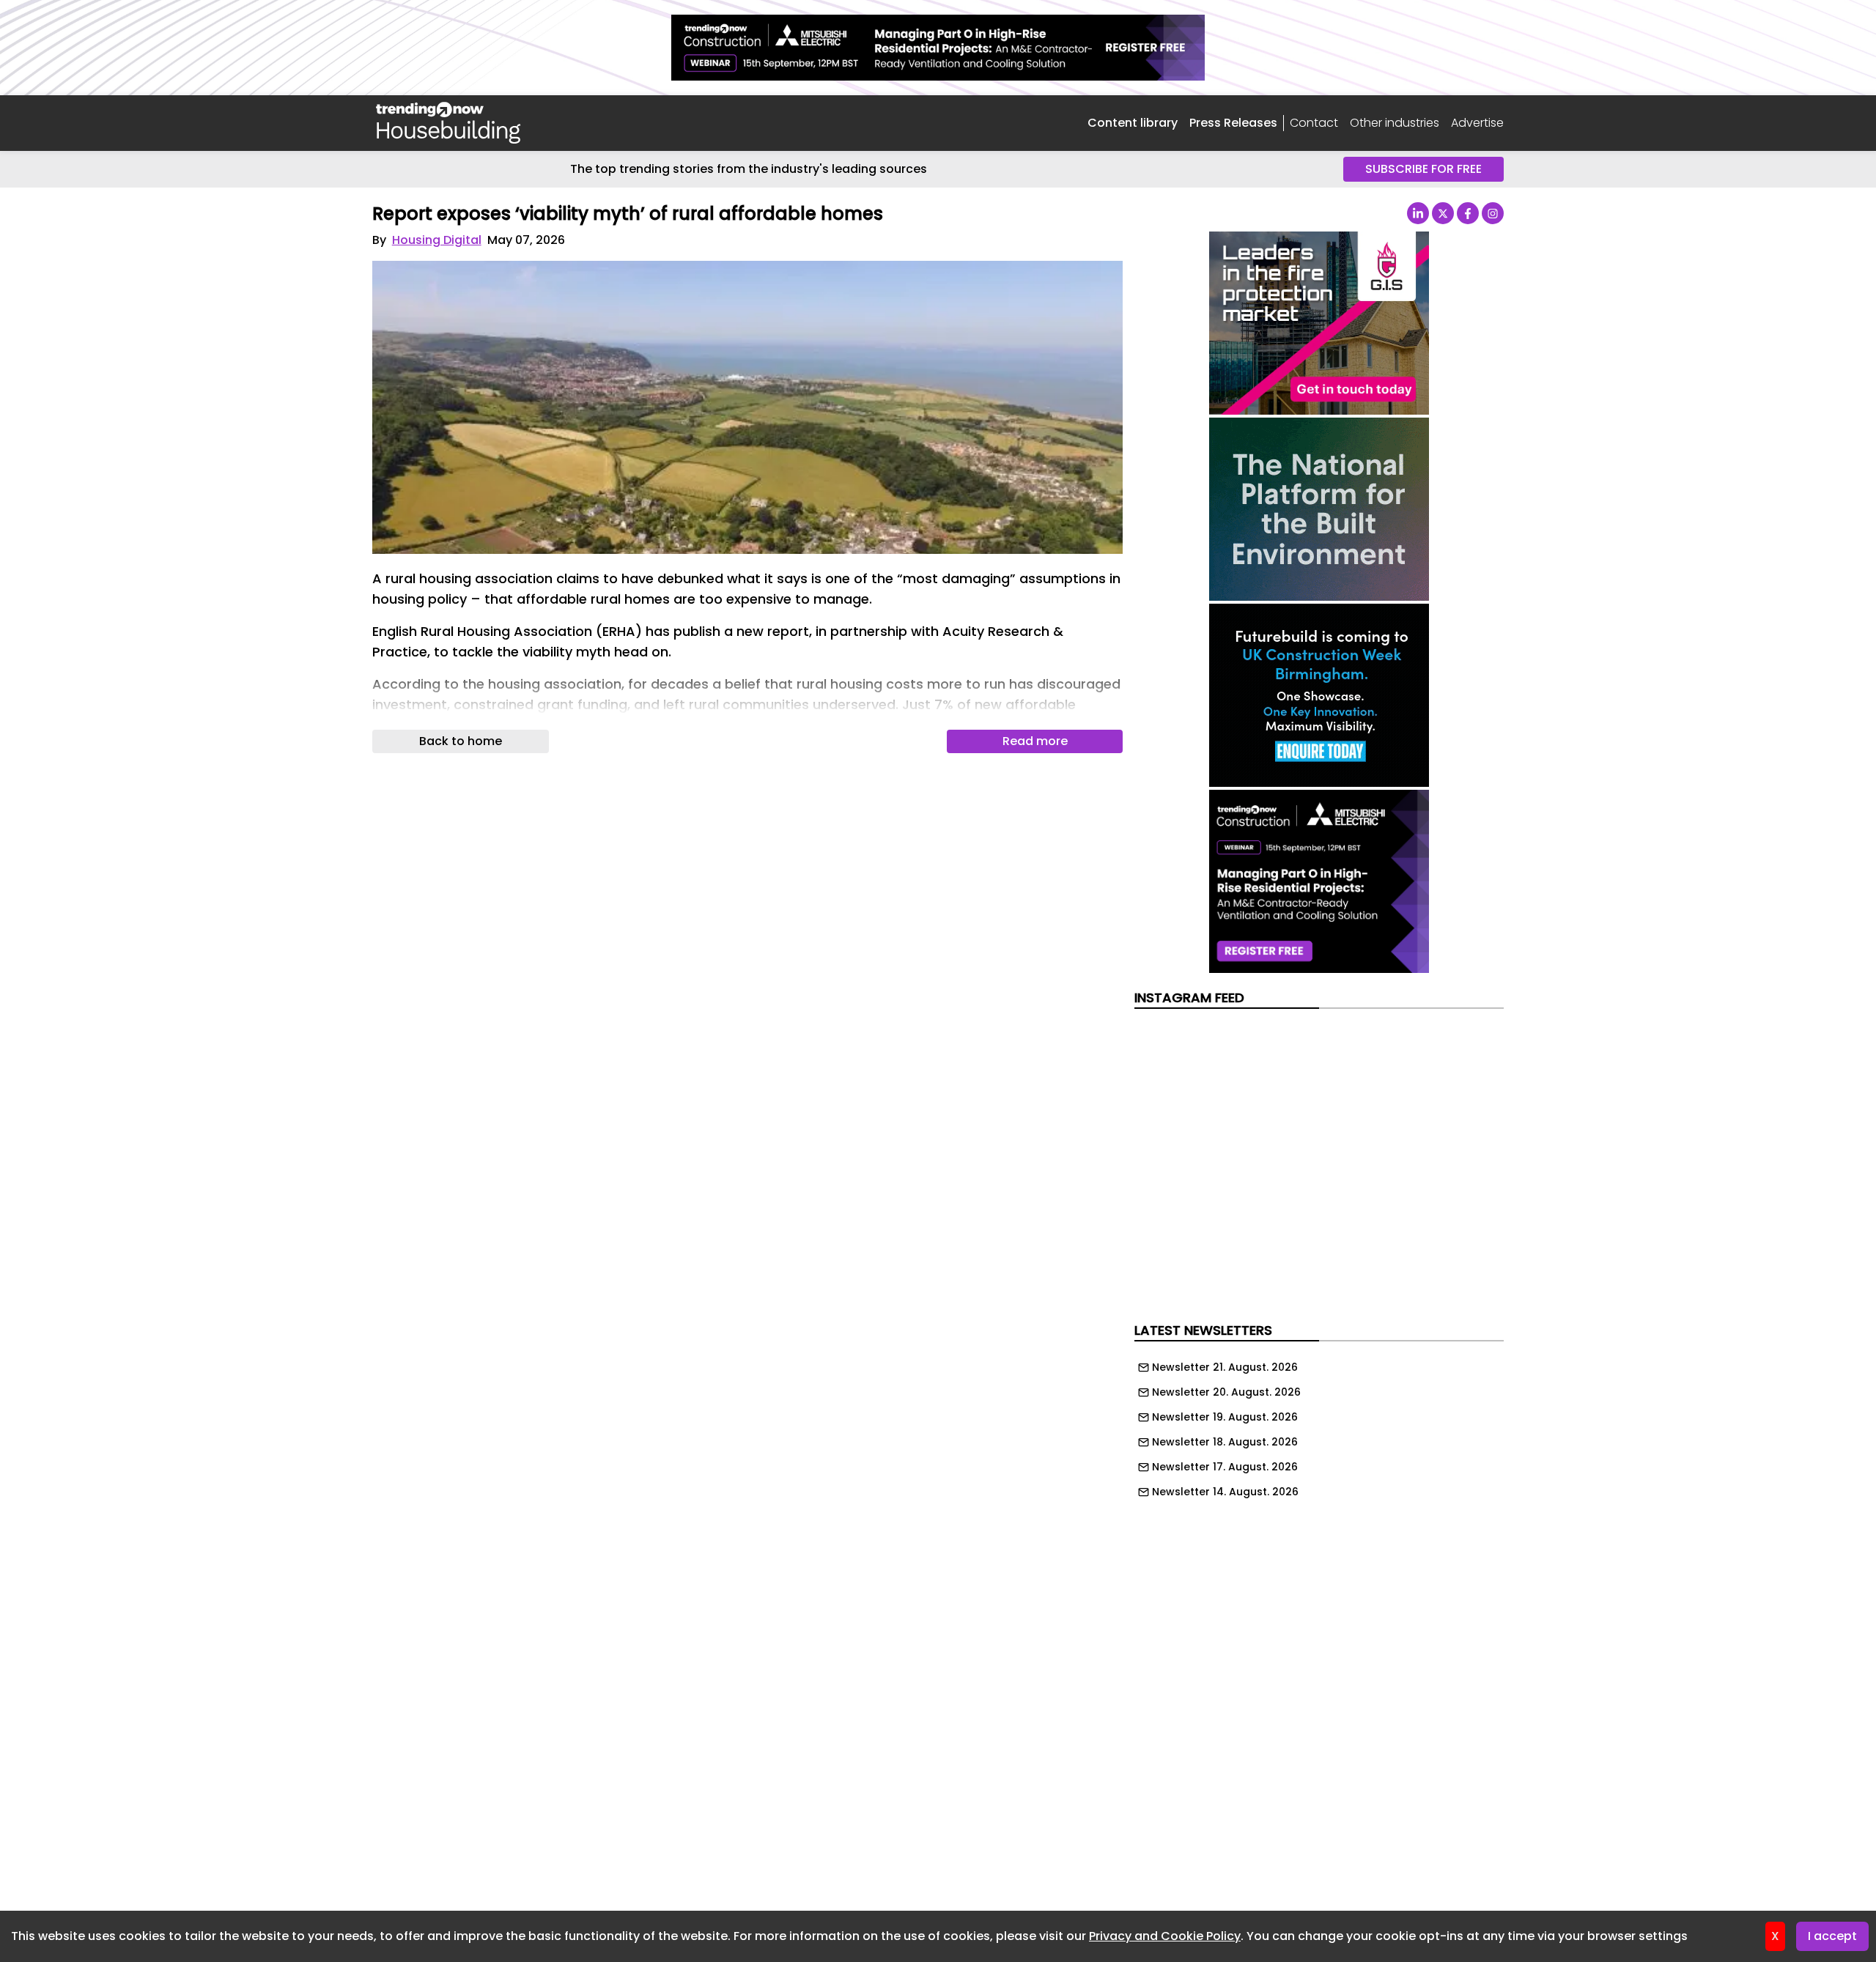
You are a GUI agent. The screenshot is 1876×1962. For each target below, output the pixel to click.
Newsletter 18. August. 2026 (1225, 1442)
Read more (1035, 741)
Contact (1314, 123)
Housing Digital (437, 240)
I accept (1832, 1936)
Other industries (1395, 123)
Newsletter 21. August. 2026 (1225, 1367)
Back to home (461, 741)
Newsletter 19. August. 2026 (1225, 1417)
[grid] (1319, 1426)
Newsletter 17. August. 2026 (1225, 1467)
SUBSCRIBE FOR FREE (1423, 169)
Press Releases (1233, 123)
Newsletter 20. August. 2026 (1226, 1392)
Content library (1133, 123)
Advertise (1477, 123)
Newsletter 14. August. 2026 (1225, 1492)
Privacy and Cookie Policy (1165, 1936)
